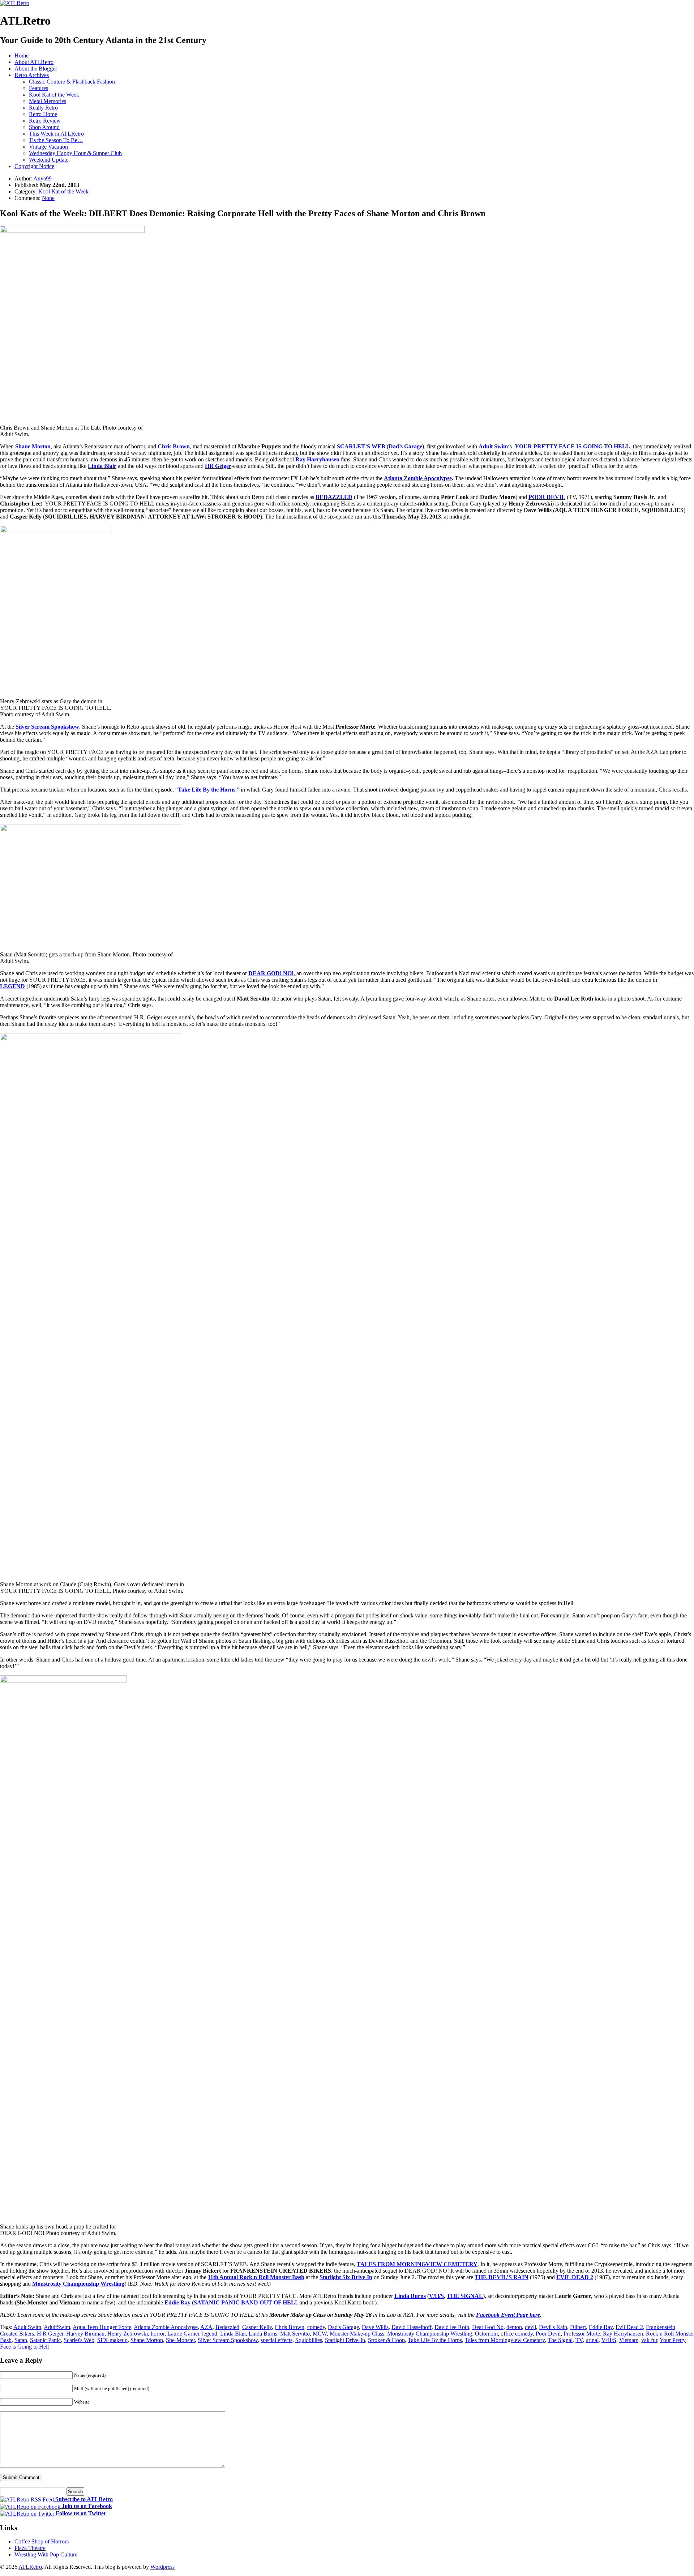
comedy (316, 2327)
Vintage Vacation (48, 147)
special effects (277, 2340)
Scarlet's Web (79, 2340)
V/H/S (436, 2296)
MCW (320, 2334)
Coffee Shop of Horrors (42, 2541)
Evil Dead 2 (629, 2327)
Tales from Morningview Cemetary (505, 2340)
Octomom (486, 2334)
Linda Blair (102, 466)
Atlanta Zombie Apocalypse (418, 478)
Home (22, 56)
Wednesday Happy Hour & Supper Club (75, 153)
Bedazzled (227, 2327)
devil (530, 2327)
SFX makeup (112, 2340)
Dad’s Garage (405, 446)
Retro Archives (32, 75)
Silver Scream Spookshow (47, 727)
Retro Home (43, 114)
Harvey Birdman (85, 2334)
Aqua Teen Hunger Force (102, 2327)
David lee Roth (452, 2327)
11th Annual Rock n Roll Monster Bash (256, 2277)
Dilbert (578, 2327)
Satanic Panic (45, 2340)
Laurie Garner (183, 2334)
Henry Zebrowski (128, 2334)
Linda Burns (410, 2296)
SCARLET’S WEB (361, 446)
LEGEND (12, 986)
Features (38, 88)
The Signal (560, 2340)
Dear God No (488, 2327)
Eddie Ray (177, 2302)
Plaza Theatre (30, 2548)
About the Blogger (36, 69)
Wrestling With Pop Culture (46, 2554)
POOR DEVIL (547, 497)
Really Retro (43, 108)
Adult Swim (493, 446)
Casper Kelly (257, 2327)
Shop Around (44, 127)
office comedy (517, 2334)
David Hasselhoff (412, 2327)
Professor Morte (582, 2334)
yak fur (649, 2340)
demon (514, 2327)
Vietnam (629, 2340)
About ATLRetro (34, 62)
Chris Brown (174, 446)
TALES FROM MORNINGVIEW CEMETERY (417, 2264)
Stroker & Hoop (386, 2340)
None (48, 198)
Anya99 (42, 178)
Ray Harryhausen (623, 2334)
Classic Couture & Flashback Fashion (72, 82)
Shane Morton (33, 446)
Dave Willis (375, 2327)
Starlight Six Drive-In (346, 2277)
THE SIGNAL (465, 2296)
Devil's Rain (553, 2327)
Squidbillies (309, 2340)
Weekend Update (49, 160)
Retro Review (45, 121)
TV (579, 2340)
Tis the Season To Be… (56, 140)
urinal (592, 2340)
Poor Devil (548, 2334)
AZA (206, 2327)
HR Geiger (218, 466)
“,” (207, 790)
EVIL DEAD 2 (575, 2277)
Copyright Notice (34, 166)
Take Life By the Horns (435, 2340)
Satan (21, 2340)
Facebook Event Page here (508, 2315)
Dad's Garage (343, 2327)
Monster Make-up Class (357, 2334)
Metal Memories (48, 101)
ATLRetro (30, 2567)
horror (158, 2334)
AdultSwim (57, 2327)
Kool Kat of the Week (54, 95)
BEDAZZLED (334, 497)
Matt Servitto (295, 2334)
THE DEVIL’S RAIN (502, 2277)
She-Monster (180, 2340)
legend (210, 2334)
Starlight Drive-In (345, 2340)
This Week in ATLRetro (56, 134)
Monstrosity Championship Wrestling (78, 2284)
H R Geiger (50, 2334)
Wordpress (162, 2567)
